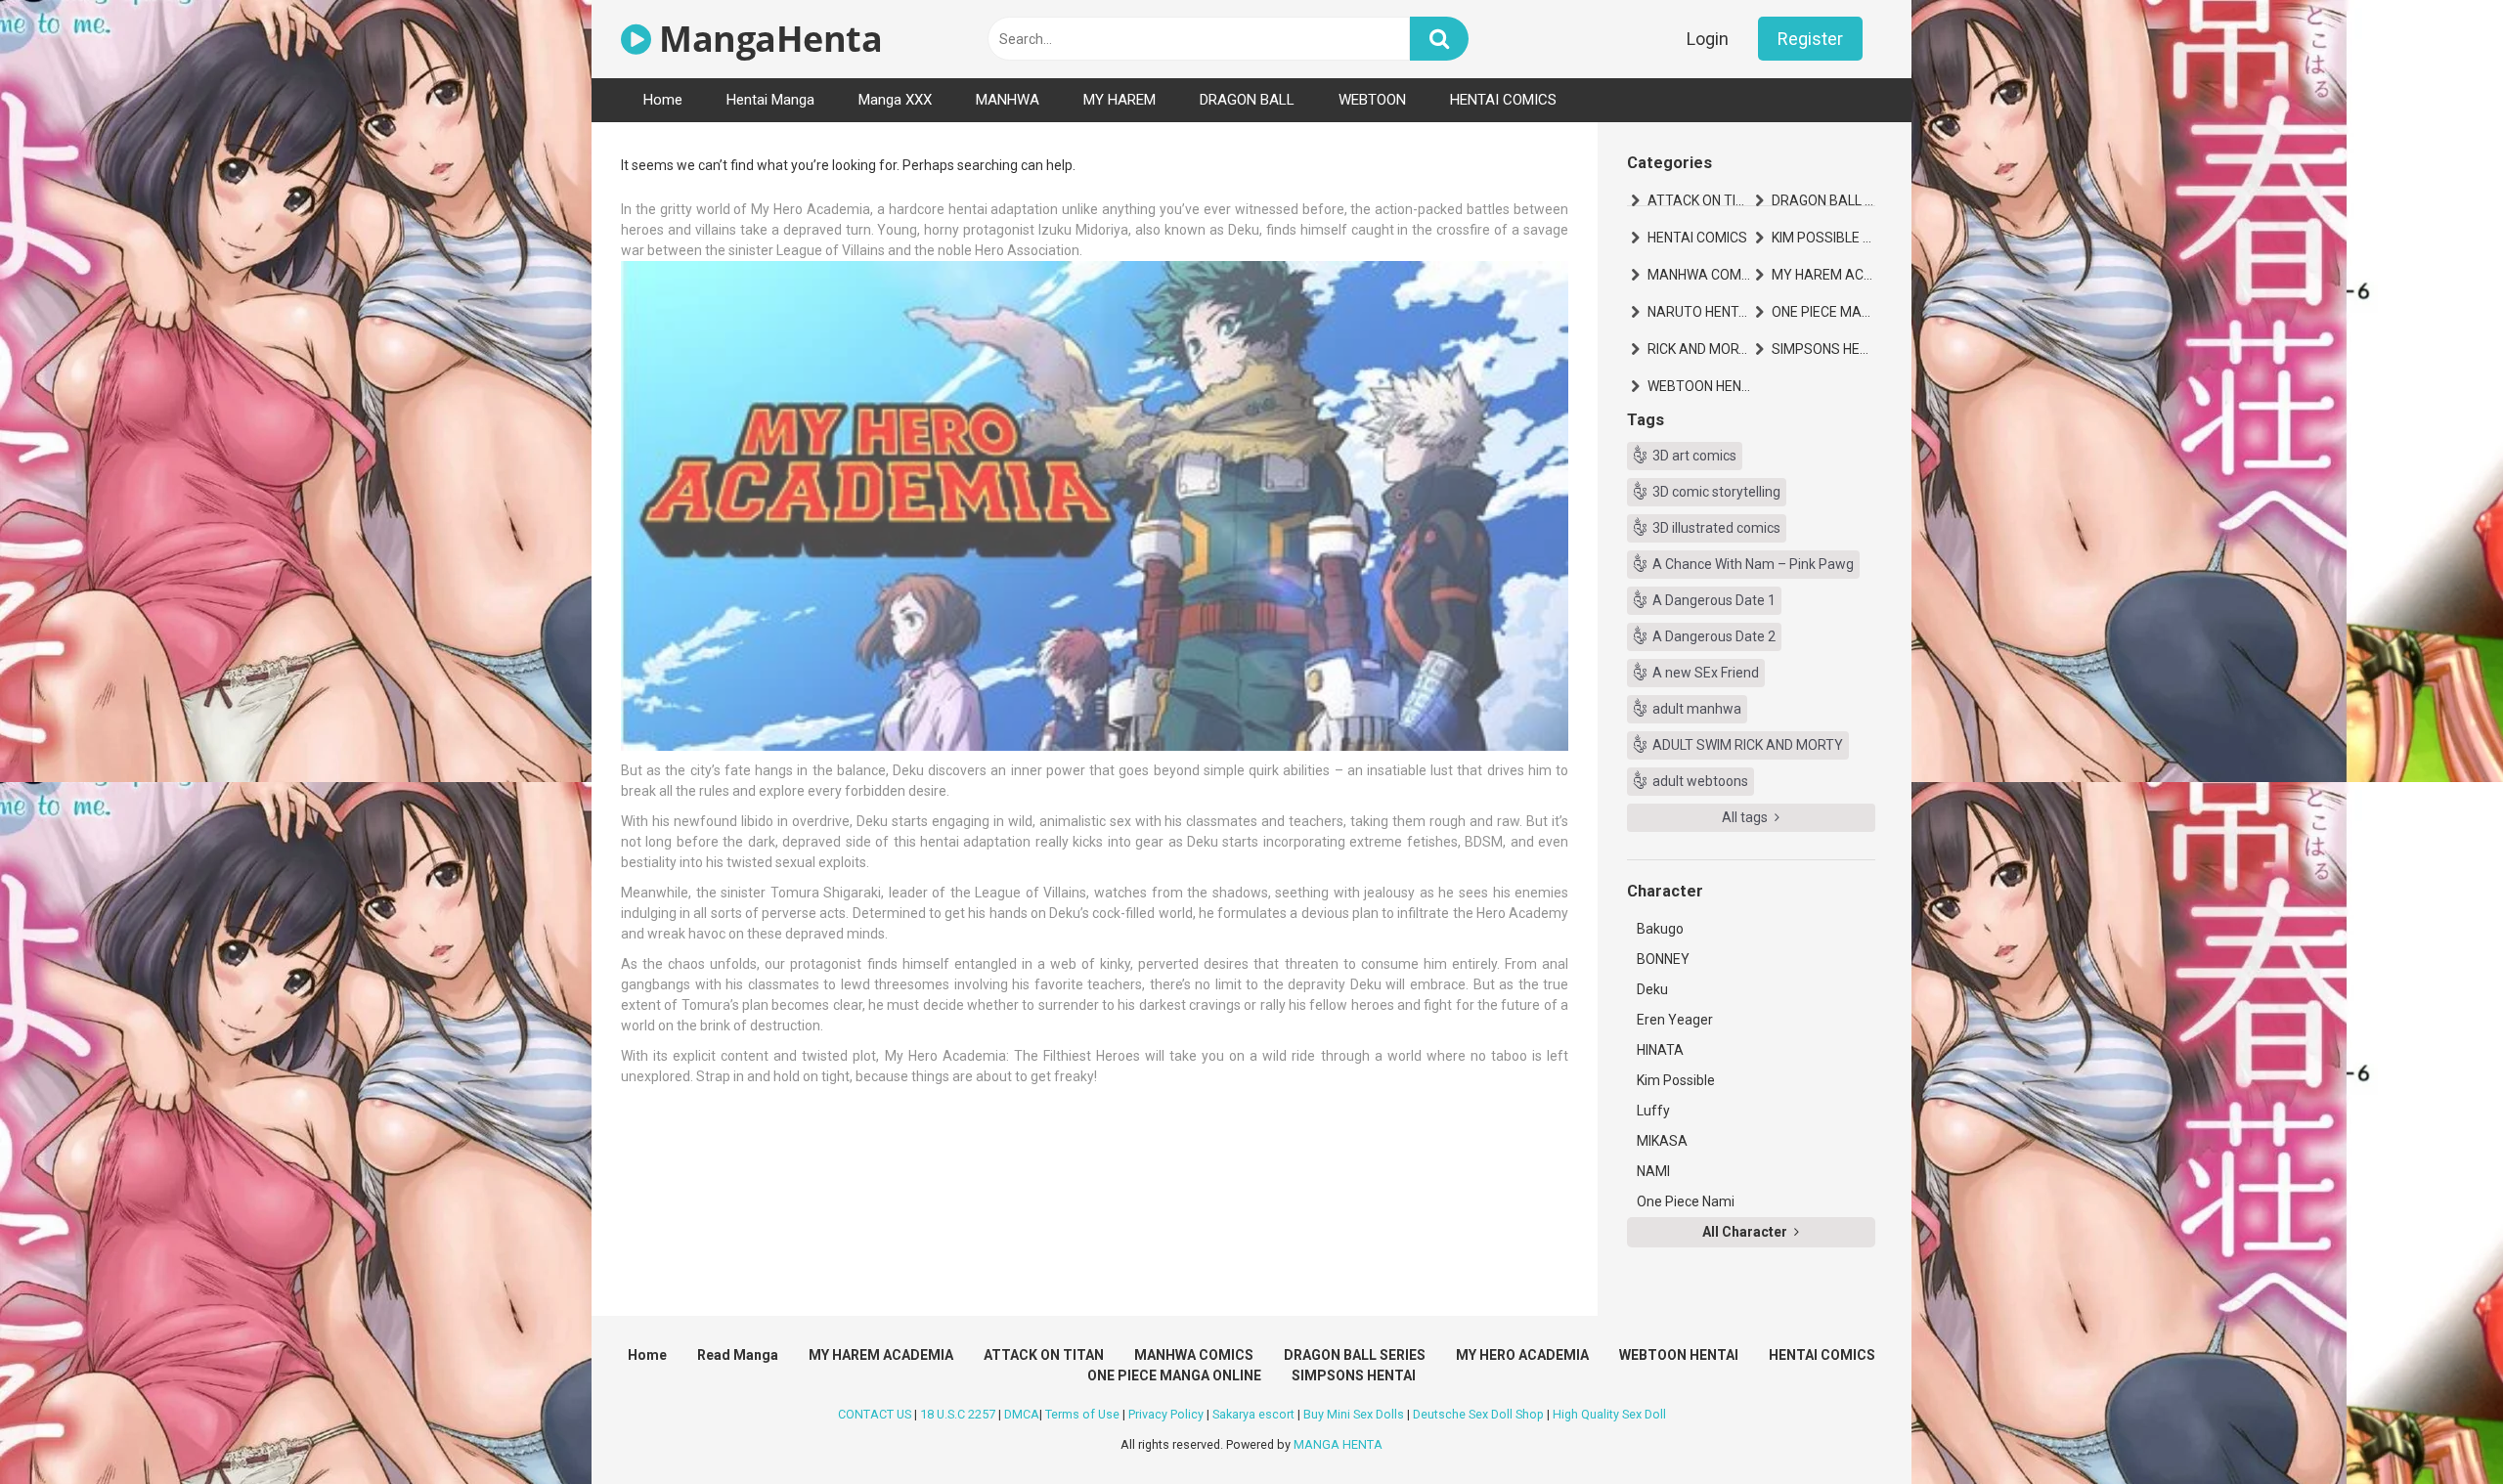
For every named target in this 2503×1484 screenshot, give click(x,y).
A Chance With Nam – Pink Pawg (1753, 564)
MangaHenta (767, 39)
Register (1810, 39)
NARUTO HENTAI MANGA (1699, 312)
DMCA (1022, 1414)
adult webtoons (1700, 781)
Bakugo (1660, 929)
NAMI (1653, 1171)
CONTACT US (875, 1414)
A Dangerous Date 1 (1714, 600)
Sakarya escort (1253, 1414)
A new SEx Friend (1706, 673)
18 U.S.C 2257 (958, 1414)
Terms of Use (1082, 1414)
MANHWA (1008, 100)
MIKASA (1662, 1141)
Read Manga (738, 1355)
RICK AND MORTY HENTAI (1699, 349)
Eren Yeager (1675, 1020)
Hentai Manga (770, 100)
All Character (1746, 1232)
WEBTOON (1372, 100)
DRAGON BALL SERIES (1823, 200)
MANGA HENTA (1338, 1444)
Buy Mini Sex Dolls (1354, 1414)
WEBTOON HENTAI (1699, 386)
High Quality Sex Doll (1609, 1414)
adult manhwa (1697, 709)
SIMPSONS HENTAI (1823, 349)
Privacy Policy (1166, 1414)
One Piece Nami (1686, 1201)
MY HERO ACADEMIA (1522, 1355)
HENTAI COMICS (1503, 100)
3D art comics (1694, 456)
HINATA (1660, 1050)
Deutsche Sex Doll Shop (1478, 1414)
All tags (1746, 817)
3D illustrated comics (1716, 528)
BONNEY (1663, 959)
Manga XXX (895, 100)
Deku (1652, 989)
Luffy (1653, 1111)
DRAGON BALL (1247, 100)
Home (663, 100)
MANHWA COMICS (1699, 275)
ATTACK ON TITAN (1699, 200)
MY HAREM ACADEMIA (1823, 275)
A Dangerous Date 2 (1714, 636)
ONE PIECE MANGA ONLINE (1823, 312)
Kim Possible (1676, 1080)
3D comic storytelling (1716, 492)
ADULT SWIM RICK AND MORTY (1748, 745)
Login (1708, 39)
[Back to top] (2437, 1425)
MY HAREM (1120, 100)
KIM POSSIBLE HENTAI (1823, 238)
